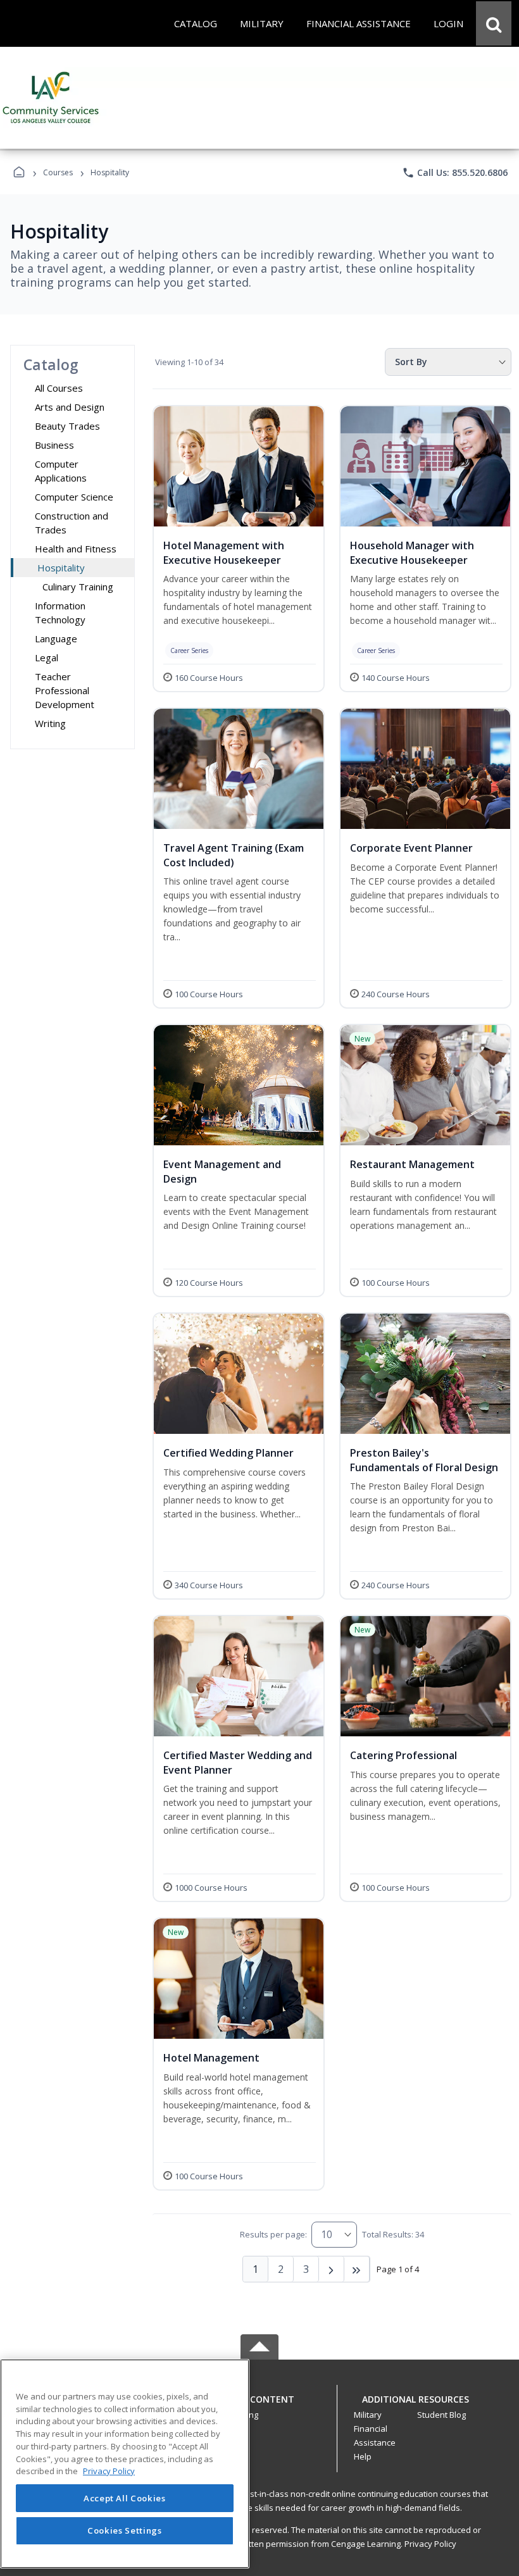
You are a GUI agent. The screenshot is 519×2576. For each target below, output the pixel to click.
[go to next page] (332, 2269)
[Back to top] (259, 2406)
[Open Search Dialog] (494, 23)
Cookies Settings (125, 2530)
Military (368, 2415)
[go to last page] (357, 2269)
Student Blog (441, 2415)
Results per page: (273, 2234)
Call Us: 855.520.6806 (455, 173)
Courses (58, 172)
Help (363, 2456)
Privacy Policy (430, 2544)
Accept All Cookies (125, 2498)
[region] (125, 2464)
